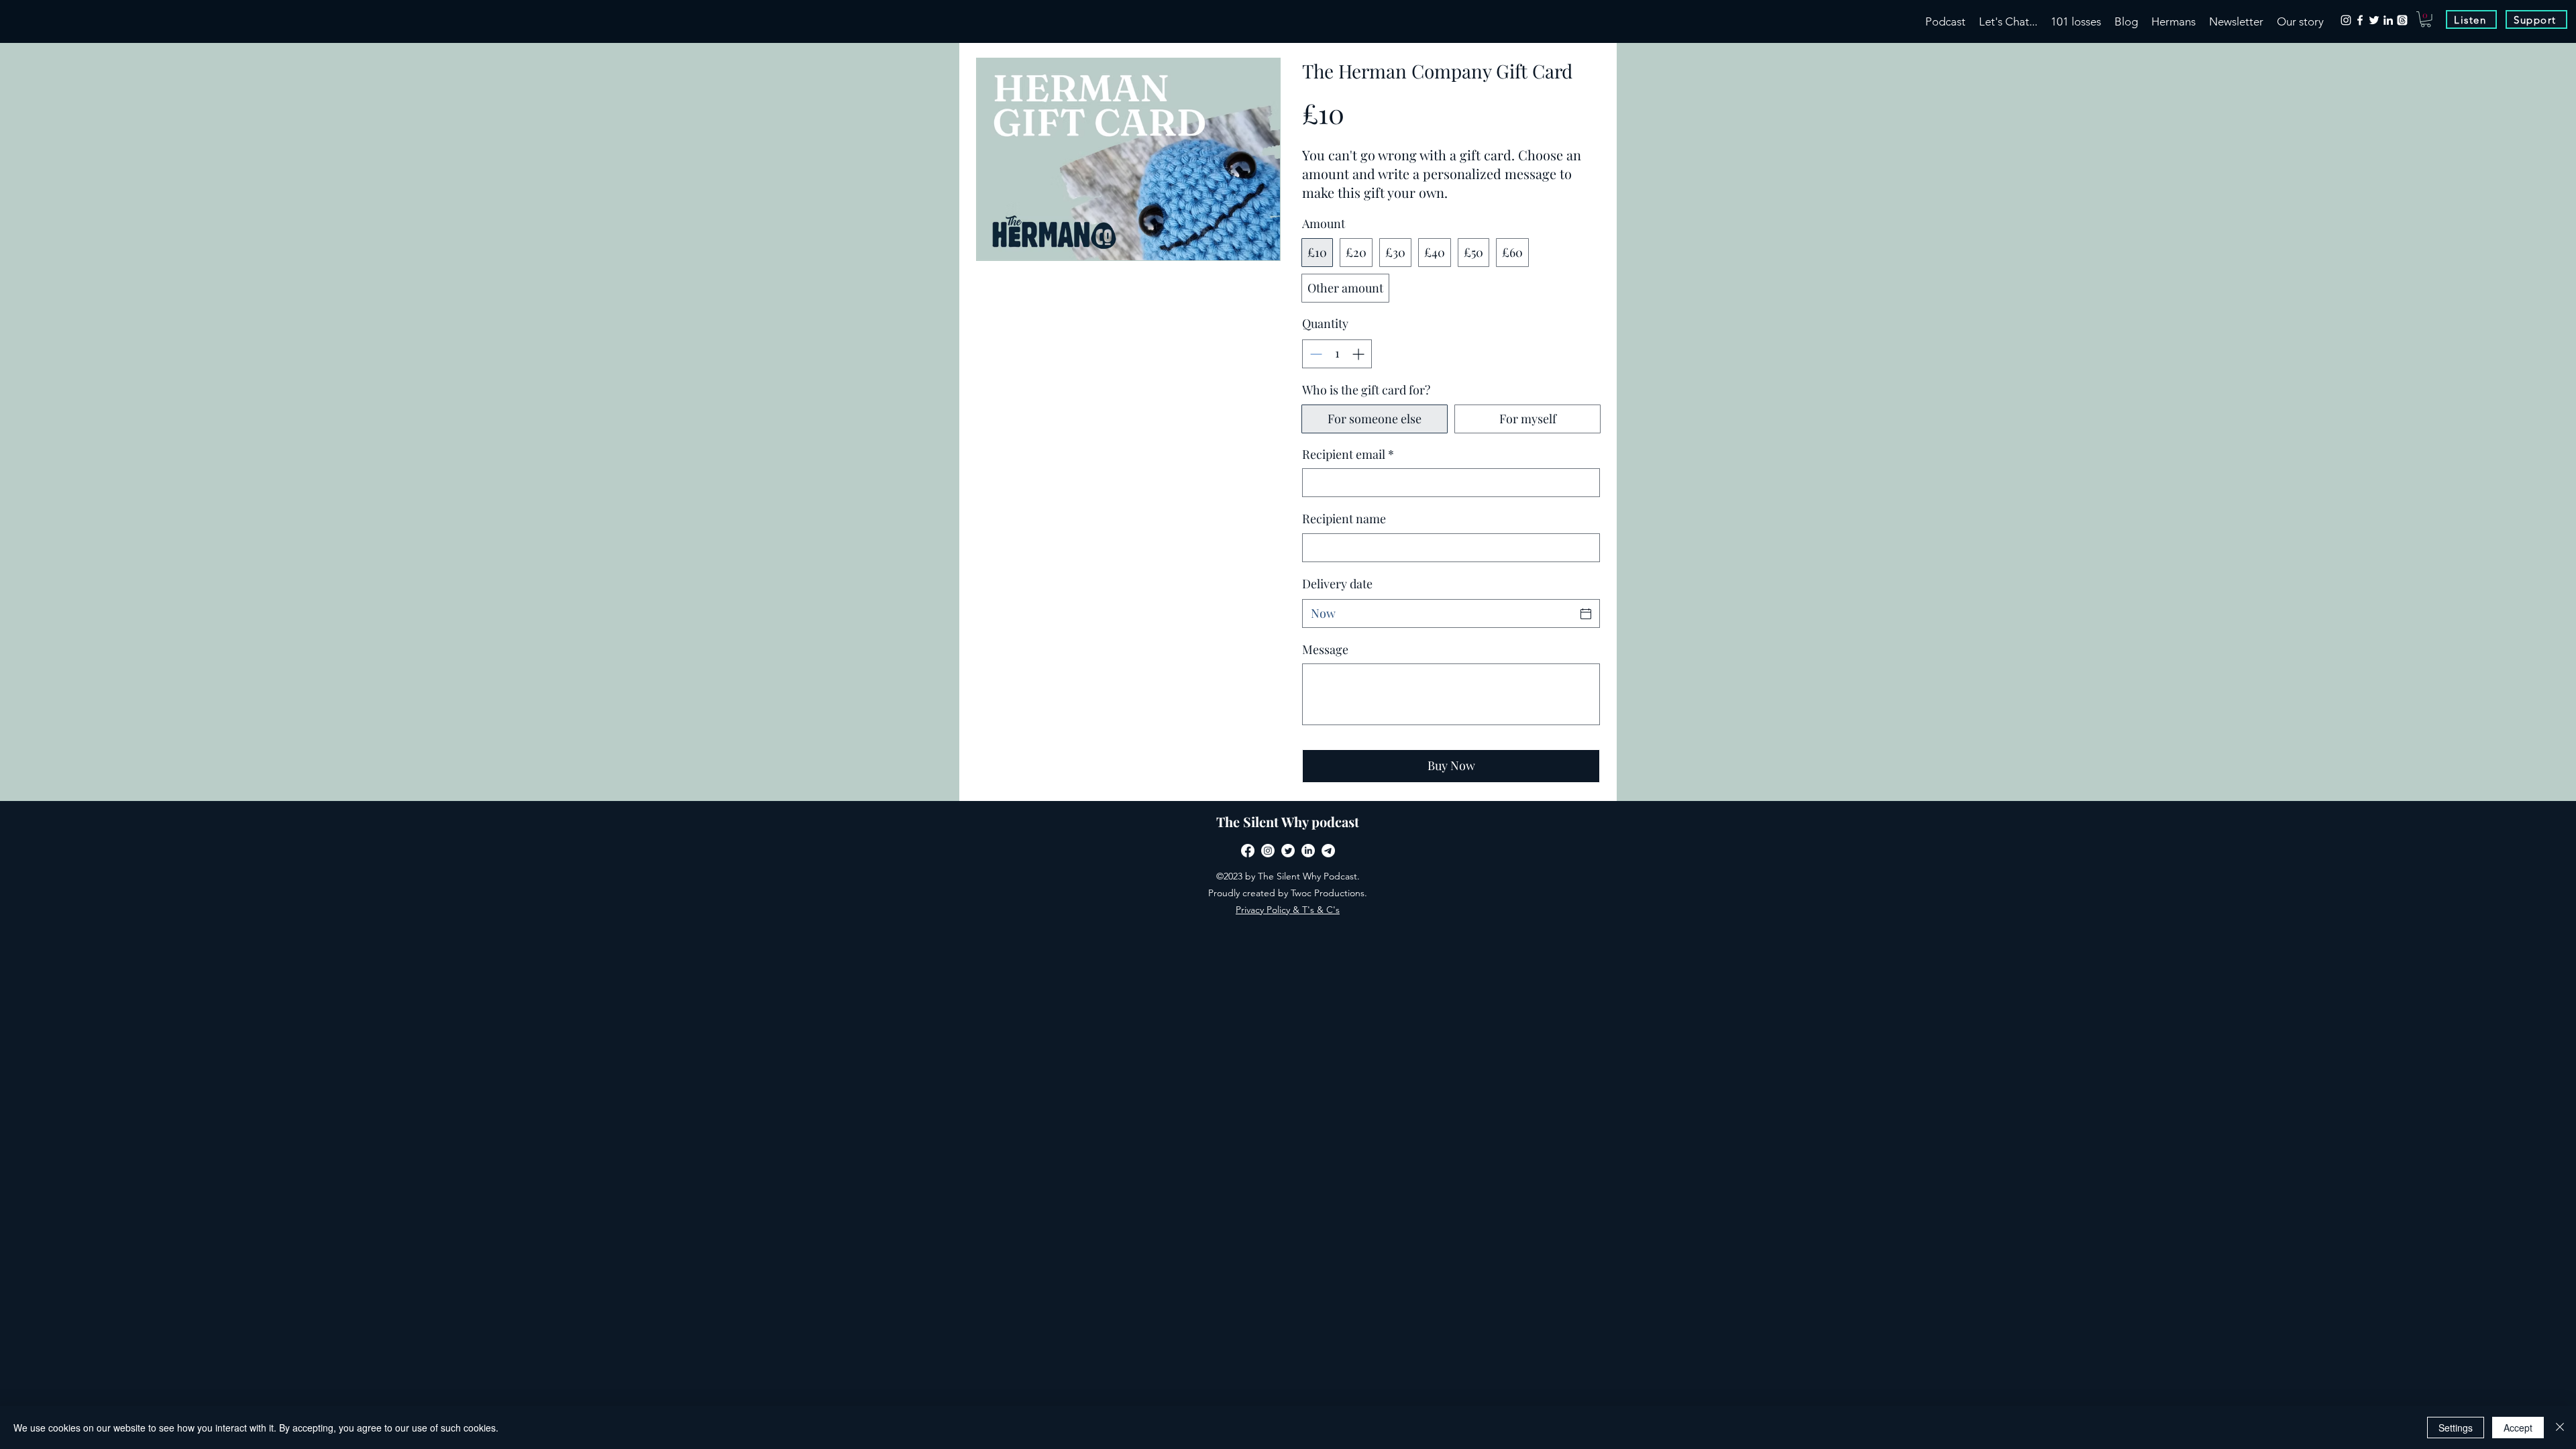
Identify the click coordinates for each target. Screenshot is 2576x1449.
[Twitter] (2374, 20)
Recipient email (1348, 454)
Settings (2456, 1428)
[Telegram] (1328, 851)
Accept (2518, 1428)
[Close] (2560, 1428)
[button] (2426, 19)
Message (1325, 649)
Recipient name (1344, 519)
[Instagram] (2346, 20)
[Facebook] (2360, 20)
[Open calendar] (1586, 614)
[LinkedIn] (2388, 20)
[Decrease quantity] (1314, 354)
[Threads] (2402, 20)
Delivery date (1337, 584)
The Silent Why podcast (1288, 821)
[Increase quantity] (1359, 354)
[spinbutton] (1337, 354)
